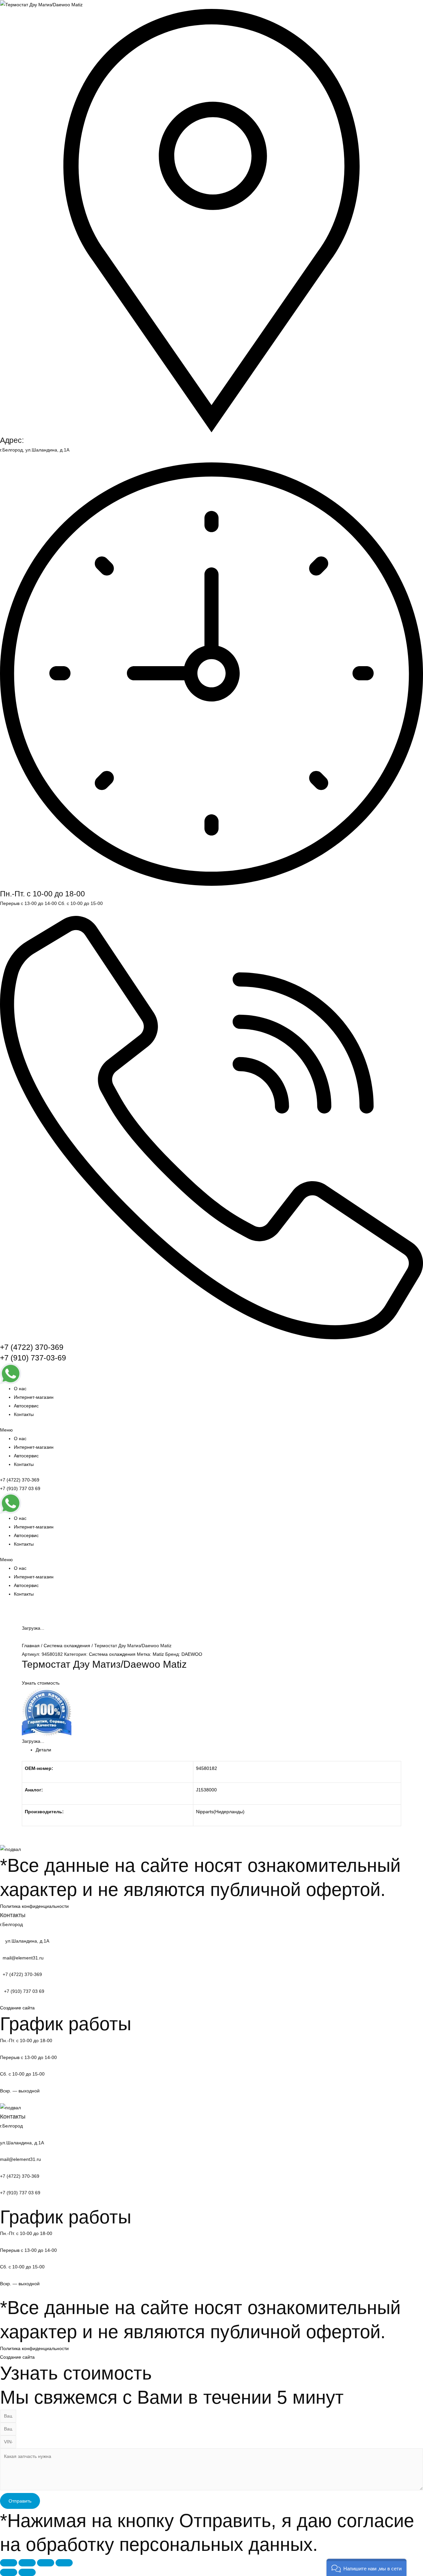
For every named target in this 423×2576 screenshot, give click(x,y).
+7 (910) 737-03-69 (33, 1358)
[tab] (218, 1750)
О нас (20, 1389)
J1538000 (206, 1790)
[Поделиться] (27, 2563)
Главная (31, 1646)
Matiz (158, 1654)
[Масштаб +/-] (64, 2563)
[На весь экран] (46, 2563)
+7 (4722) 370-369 (32, 1347)
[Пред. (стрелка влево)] (9, 2572)
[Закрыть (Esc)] (9, 2563)
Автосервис (26, 1406)
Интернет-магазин (34, 1397)
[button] (211, 1430)
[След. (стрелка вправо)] (27, 2572)
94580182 (207, 1768)
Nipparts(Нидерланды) (220, 1812)
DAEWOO (192, 1654)
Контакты (24, 1414)
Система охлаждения (67, 1646)
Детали (43, 1750)
